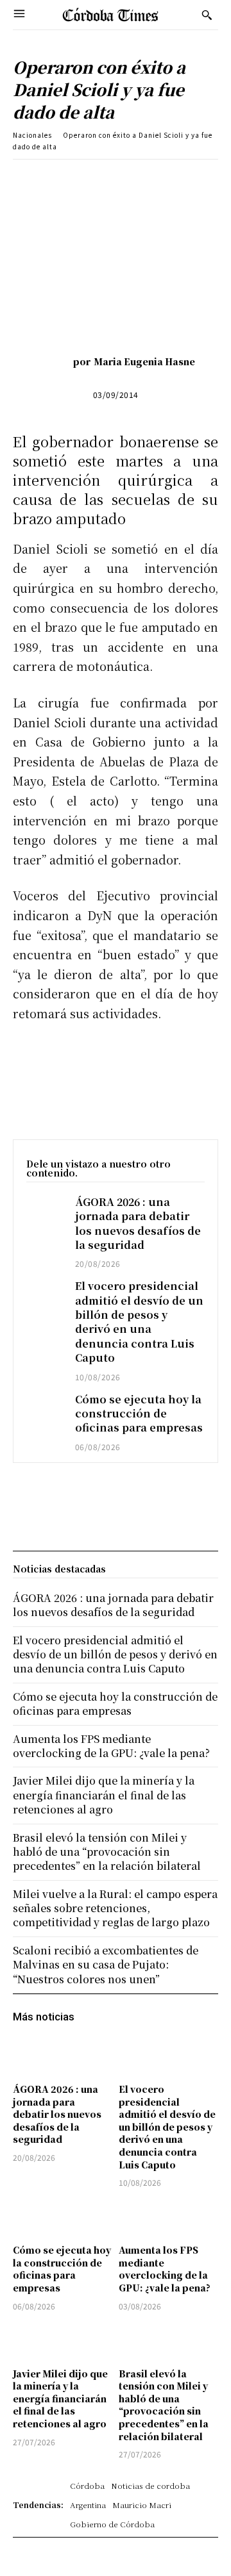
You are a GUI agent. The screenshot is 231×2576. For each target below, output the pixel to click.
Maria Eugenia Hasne (144, 361)
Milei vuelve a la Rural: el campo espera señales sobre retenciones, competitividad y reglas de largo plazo (115, 1908)
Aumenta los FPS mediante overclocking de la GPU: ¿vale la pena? (165, 2269)
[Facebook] (66, 179)
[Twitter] (96, 179)
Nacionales (32, 135)
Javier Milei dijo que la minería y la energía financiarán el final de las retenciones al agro (60, 2398)
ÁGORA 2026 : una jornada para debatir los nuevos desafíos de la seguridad (138, 1223)
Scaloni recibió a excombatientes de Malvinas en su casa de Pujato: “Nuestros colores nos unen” (106, 1965)
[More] (214, 179)
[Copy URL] (184, 179)
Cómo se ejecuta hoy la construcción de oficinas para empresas (139, 1414)
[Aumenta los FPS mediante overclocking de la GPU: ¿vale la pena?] (168, 2218)
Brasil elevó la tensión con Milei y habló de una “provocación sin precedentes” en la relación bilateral (164, 2405)
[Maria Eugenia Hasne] (54, 361)
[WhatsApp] (155, 179)
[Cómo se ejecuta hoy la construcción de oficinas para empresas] (44, 1407)
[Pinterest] (125, 179)
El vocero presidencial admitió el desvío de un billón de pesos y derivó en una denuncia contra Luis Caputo (139, 1322)
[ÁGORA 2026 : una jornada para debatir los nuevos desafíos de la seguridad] (44, 1209)
